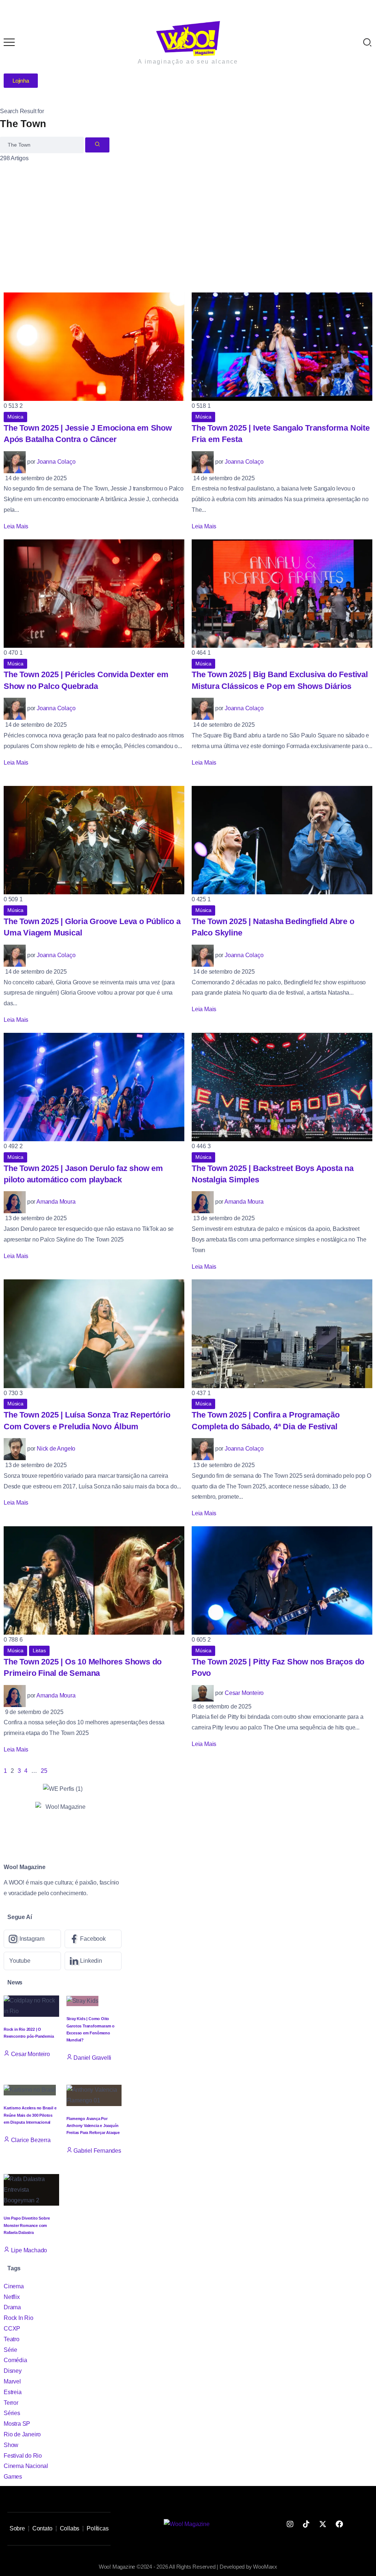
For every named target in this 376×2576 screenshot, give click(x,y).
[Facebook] (93, 1939)
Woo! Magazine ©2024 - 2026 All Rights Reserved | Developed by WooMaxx (188, 2567)
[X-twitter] (323, 2524)
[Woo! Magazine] (188, 38)
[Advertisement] (188, 219)
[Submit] (97, 145)
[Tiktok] (306, 2524)
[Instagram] (32, 1939)
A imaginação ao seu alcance (188, 62)
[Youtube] (32, 1961)
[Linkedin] (93, 1961)
